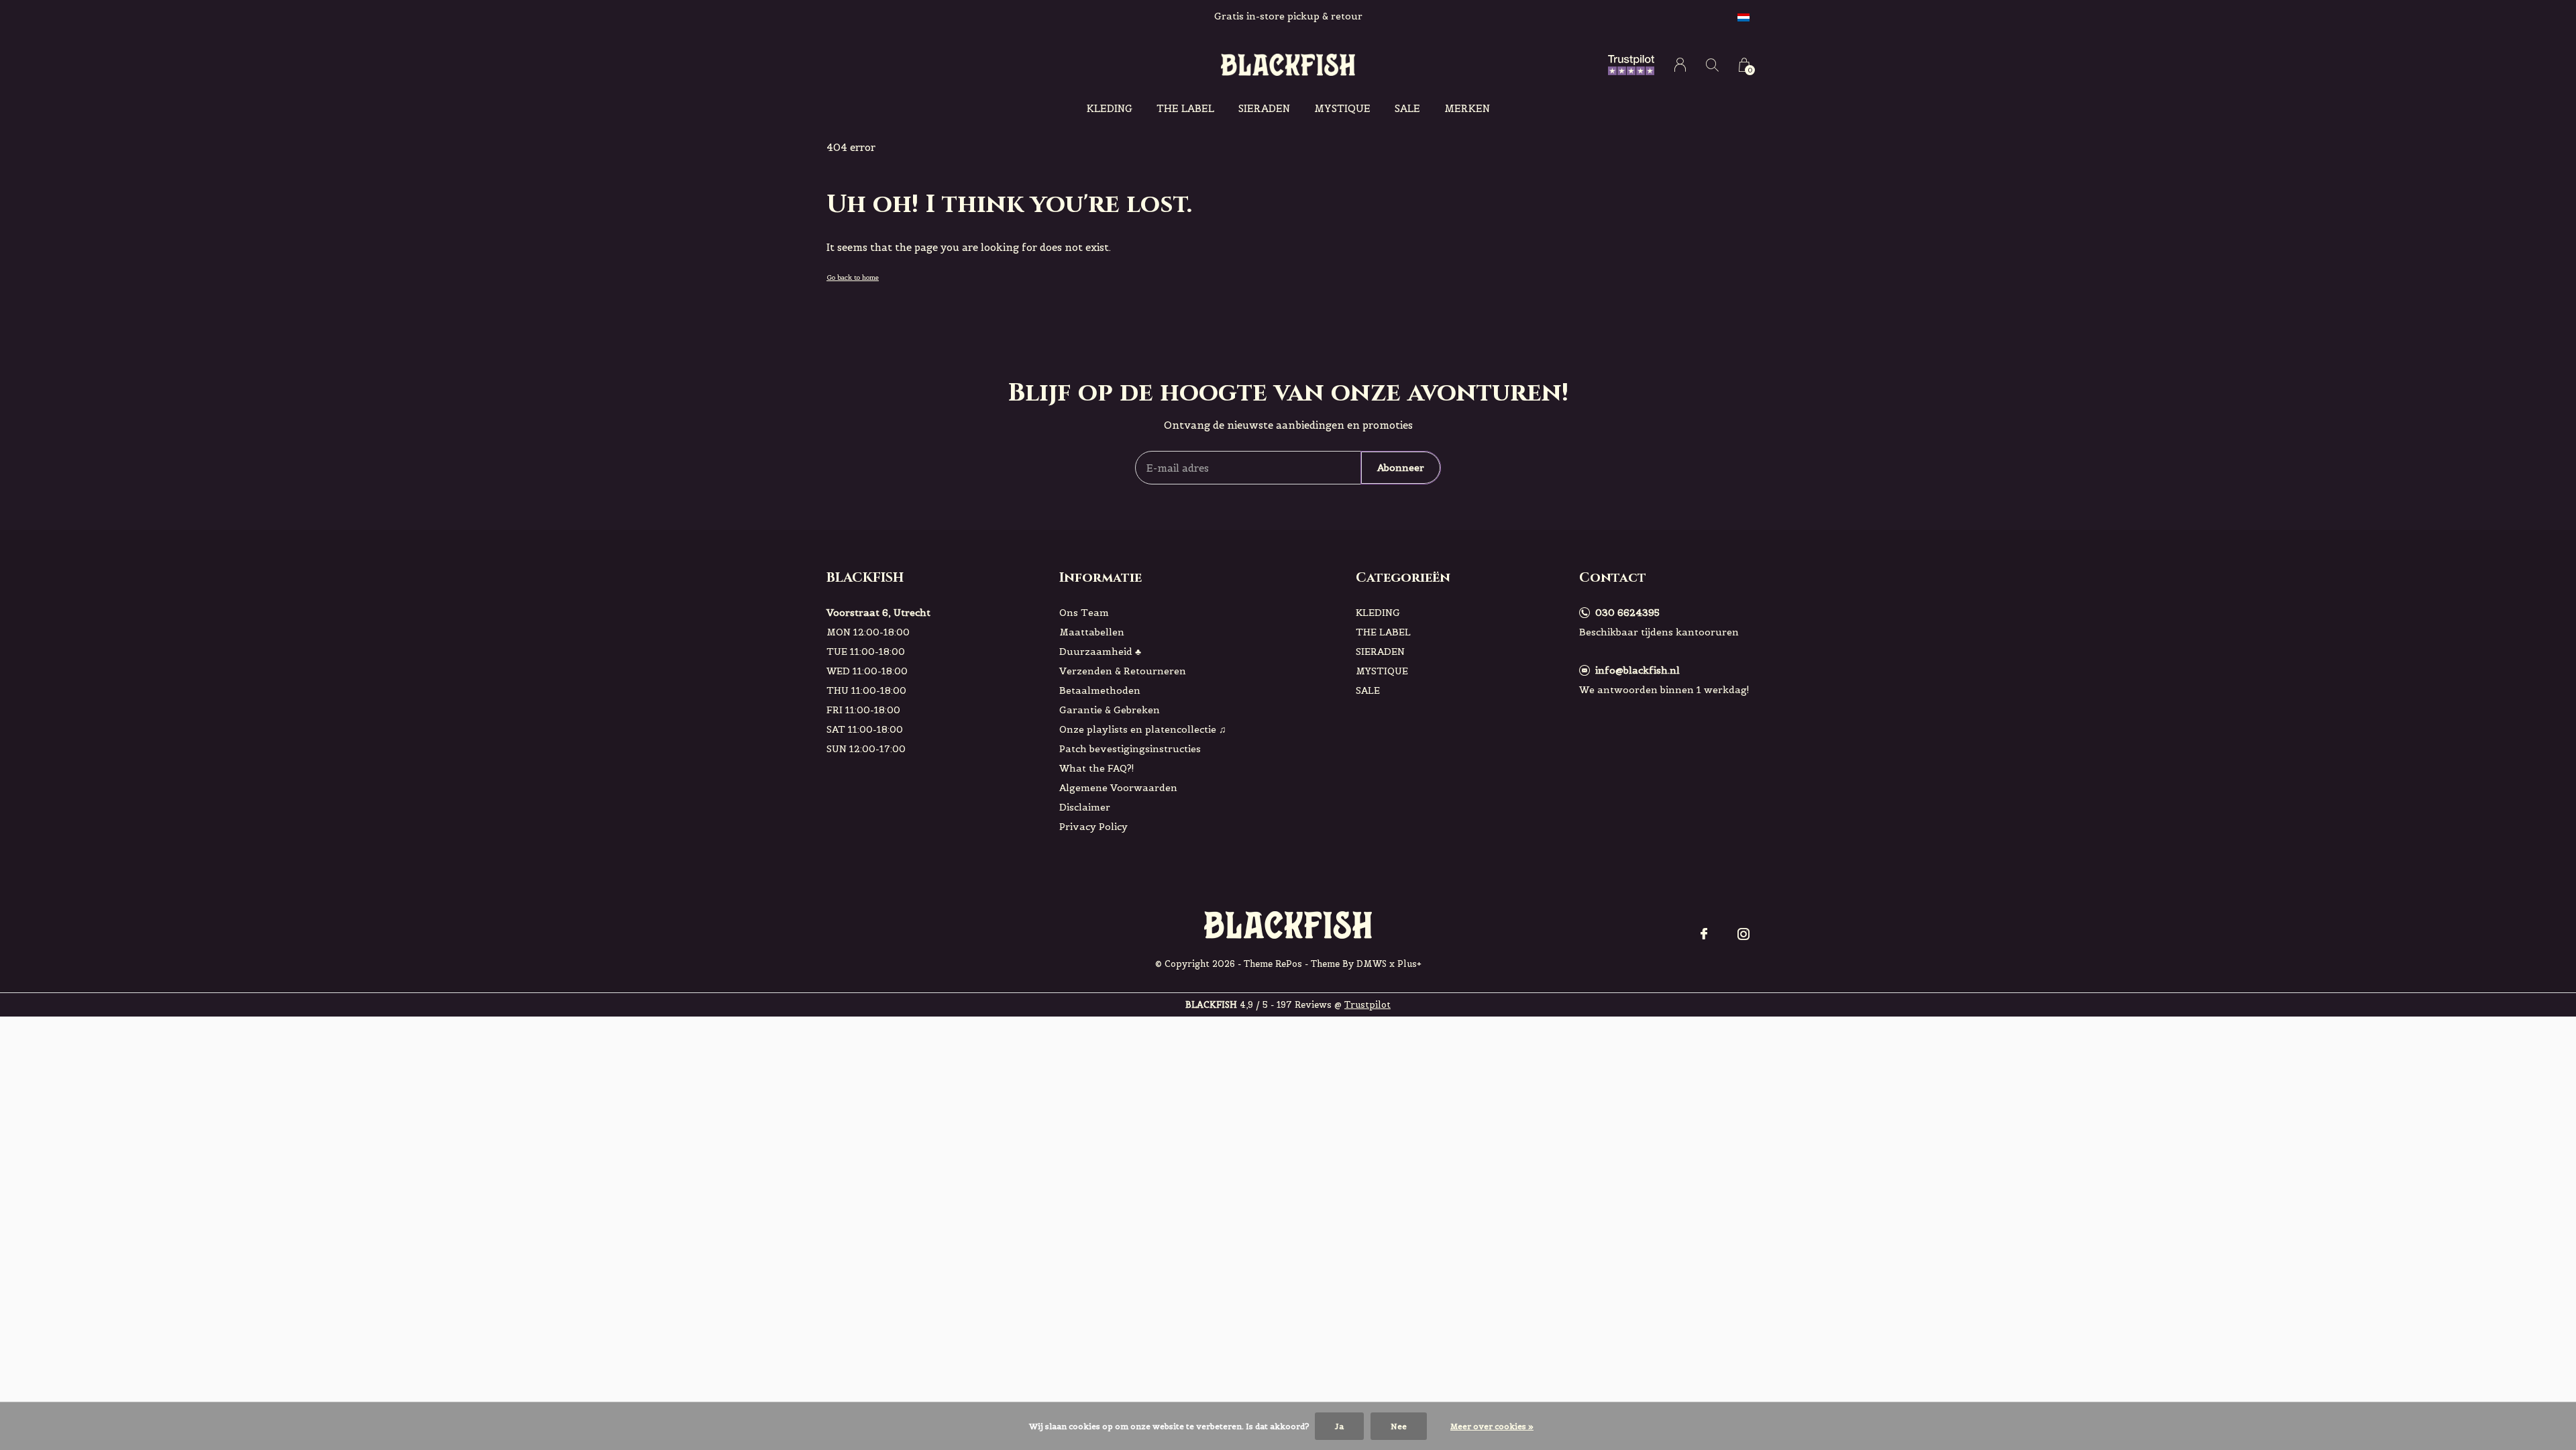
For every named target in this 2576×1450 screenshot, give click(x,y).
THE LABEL (1185, 108)
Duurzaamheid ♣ (1100, 652)
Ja (1339, 1426)
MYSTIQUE (1342, 108)
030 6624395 (1627, 613)
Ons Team (1084, 613)
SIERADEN (1264, 108)
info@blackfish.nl (1638, 670)
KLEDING (1110, 108)
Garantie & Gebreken (1110, 710)
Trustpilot (1367, 1005)
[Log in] (1680, 65)
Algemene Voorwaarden (1118, 788)
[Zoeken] (1712, 65)
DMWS (1372, 964)
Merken (1467, 108)
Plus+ (1409, 964)
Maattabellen (1092, 632)
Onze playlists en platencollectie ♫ (1143, 729)
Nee (1399, 1426)
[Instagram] (1743, 934)
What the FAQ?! (1097, 768)
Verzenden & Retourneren (1123, 671)
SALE (1407, 108)
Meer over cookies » (1492, 1426)
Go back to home (853, 277)
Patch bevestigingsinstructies (1130, 749)
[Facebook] (1704, 934)
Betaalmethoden (1100, 690)
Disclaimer (1085, 807)
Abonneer (1401, 468)
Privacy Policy (1093, 827)
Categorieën (1403, 577)
